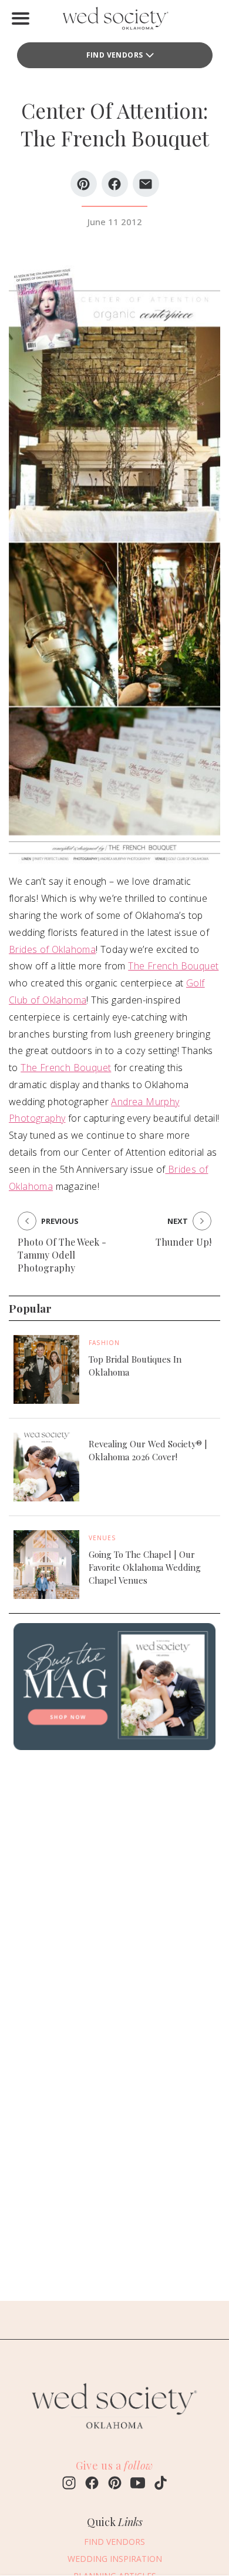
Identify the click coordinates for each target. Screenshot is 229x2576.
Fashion (104, 1343)
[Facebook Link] (92, 2484)
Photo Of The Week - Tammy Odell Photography (62, 1255)
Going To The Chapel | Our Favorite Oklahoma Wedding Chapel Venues (145, 1567)
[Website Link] (114, 2434)
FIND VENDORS (115, 55)
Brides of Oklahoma (52, 949)
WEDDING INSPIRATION (115, 2559)
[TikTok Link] (161, 2484)
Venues (102, 1538)
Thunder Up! (183, 1242)
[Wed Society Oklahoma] (114, 21)
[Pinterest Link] (115, 2484)
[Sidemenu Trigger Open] (21, 18)
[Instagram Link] (69, 2484)
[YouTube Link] (138, 2484)
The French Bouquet (173, 966)
